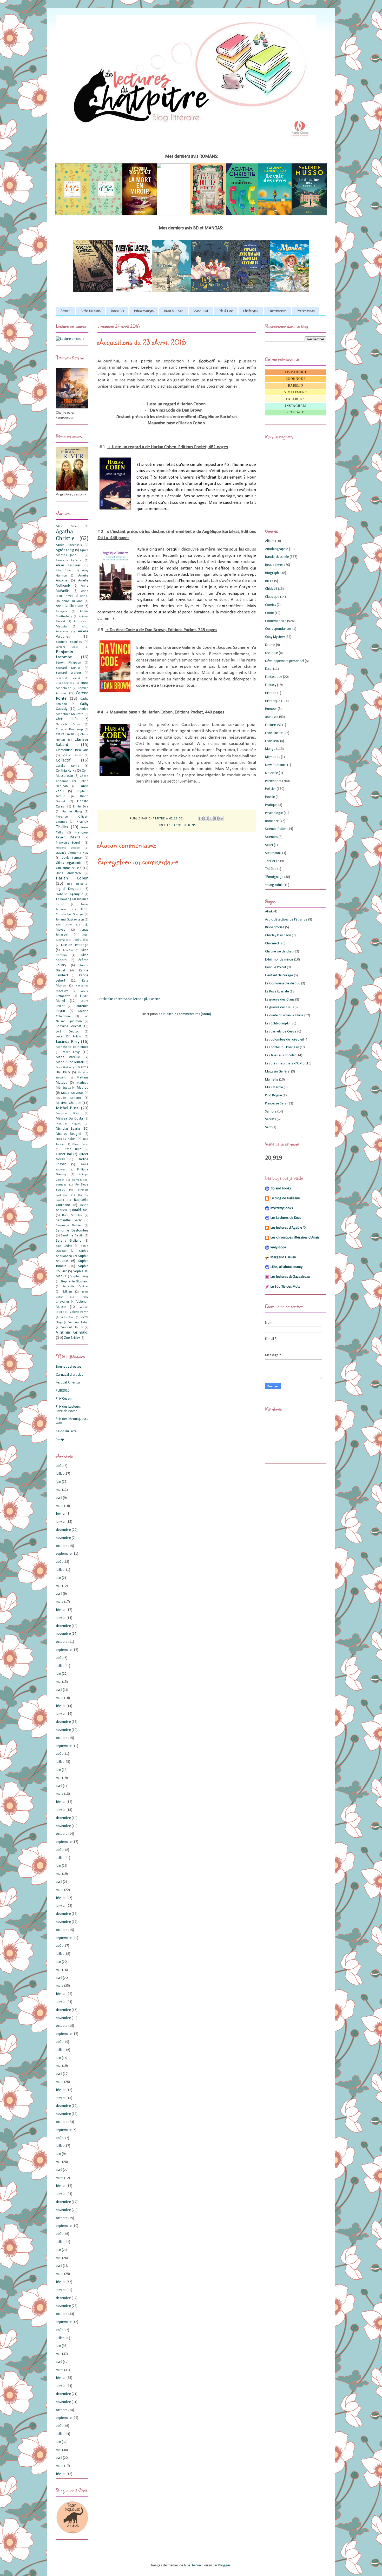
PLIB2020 (63, 1391)
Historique (273, 701)
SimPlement (296, 392)
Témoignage (274, 877)
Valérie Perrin (79, 1312)
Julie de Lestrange (75, 945)
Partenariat (273, 781)
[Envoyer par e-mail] (201, 818)
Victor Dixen (68, 1317)
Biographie (273, 573)
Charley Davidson (278, 935)
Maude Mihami (68, 1098)
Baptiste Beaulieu (69, 642)
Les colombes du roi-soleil (284, 1040)
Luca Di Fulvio (68, 1037)
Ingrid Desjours (69, 889)
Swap (60, 1439)
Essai (269, 669)
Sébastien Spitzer (75, 1287)
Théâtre (271, 869)
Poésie (270, 797)
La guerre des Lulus (279, 1007)
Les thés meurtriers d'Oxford (286, 1064)
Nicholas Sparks (68, 1129)
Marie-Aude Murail (70, 1062)
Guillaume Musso (69, 868)
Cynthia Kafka (66, 771)
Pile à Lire (226, 311)
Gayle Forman (72, 858)
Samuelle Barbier (69, 1226)
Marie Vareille (68, 1057)
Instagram (296, 406)
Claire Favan (65, 734)
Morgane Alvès (67, 1114)
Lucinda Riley (68, 1042)
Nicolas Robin (66, 1139)
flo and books (281, 1188)
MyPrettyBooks (282, 1208)
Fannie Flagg (72, 812)
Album (270, 541)
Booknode (296, 379)
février (61, 1514)
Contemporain (276, 621)
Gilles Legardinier (69, 863)
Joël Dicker (81, 940)
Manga (270, 749)
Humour (271, 709)
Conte (269, 613)
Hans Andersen (68, 873)
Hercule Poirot (276, 967)
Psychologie (274, 813)
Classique (272, 597)
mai (59, 1490)
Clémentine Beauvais (72, 750)
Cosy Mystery (275, 637)
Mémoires (273, 757)
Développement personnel (285, 661)
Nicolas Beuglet (69, 1134)
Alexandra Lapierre (69, 561)
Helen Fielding (74, 884)
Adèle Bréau (67, 526)
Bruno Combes (65, 683)
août (59, 1466)
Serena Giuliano (69, 1241)
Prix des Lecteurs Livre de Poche (68, 1409)
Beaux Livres (274, 565)
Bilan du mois (174, 311)
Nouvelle (272, 773)
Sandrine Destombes (72, 1231)
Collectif (63, 760)
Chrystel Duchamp (69, 730)
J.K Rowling (63, 899)
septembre (64, 1554)
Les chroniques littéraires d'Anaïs (295, 1238)
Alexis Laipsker (68, 565)
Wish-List (201, 311)
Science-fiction (276, 829)
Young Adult (274, 885)
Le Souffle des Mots (285, 1287)
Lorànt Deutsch (68, 1032)
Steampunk (273, 853)
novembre (63, 1538)
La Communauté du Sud (283, 984)
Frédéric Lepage (68, 848)
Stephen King (79, 1276)
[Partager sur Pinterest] (221, 818)
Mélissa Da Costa (69, 1119)
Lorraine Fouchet (69, 1026)
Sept (268, 1127)
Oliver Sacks (80, 1144)
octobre (62, 1546)
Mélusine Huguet (68, 1124)
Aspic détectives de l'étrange (286, 920)
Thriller (270, 861)
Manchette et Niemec (72, 1047)
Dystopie (272, 653)
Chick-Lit (271, 589)
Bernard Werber (68, 673)
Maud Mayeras (72, 1093)
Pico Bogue (274, 1095)
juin (58, 1482)
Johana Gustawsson (70, 920)
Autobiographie (277, 549)
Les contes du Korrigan (282, 1047)
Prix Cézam (64, 1399)
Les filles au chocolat (280, 1055)
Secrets (271, 1119)
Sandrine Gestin (72, 1236)
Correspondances (278, 629)
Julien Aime (68, 950)
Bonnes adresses (69, 1367)
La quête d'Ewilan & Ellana (284, 1015)
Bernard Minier (68, 668)
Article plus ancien (147, 999)
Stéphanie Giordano (74, 1282)
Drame (270, 645)
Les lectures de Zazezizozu (290, 1277)
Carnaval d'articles (70, 1375)
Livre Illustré (274, 733)
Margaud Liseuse (283, 1257)
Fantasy (271, 685)
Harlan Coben (72, 878)
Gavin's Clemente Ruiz (72, 853)
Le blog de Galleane (285, 1198)
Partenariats (277, 311)
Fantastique (274, 677)
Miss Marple (274, 1087)
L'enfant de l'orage (279, 975)
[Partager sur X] (211, 818)
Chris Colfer (67, 719)
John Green (64, 925)
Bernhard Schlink (68, 678)
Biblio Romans (91, 311)
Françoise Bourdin (69, 843)
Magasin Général (278, 1072)
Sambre (271, 1112)
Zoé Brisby (72, 1338)
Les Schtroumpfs (277, 1024)
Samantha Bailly (69, 1220)
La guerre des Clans (280, 1000)
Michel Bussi (68, 1108)
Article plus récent (111, 999)
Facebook (296, 399)
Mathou (83, 1088)
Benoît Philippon (68, 663)
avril (59, 1498)
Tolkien (67, 1292)
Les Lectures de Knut (286, 1218)
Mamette (272, 1080)
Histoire (271, 693)
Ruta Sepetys (72, 1215)
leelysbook (278, 1247)
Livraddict (296, 372)
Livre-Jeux (272, 741)
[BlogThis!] (206, 818)
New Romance (276, 765)
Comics (271, 605)
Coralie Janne (68, 766)
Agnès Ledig (65, 550)
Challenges (251, 311)
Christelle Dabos (68, 724)
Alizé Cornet (64, 571)
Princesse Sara (276, 1104)
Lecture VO (273, 725)
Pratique (271, 805)
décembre (63, 1530)
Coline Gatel (72, 756)
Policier (271, 789)
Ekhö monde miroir (279, 960)
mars (60, 1506)
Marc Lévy (71, 1052)
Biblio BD (117, 311)
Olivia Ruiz (72, 1149)
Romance (272, 821)
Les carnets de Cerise (281, 1032)
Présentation (306, 311)
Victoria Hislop (78, 1322)
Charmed (272, 943)
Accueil (65, 311)
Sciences (271, 837)
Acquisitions (185, 825)
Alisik (269, 912)
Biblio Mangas (144, 311)
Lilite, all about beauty (286, 1267)
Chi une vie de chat (279, 952)
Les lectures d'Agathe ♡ (288, 1228)
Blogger (224, 2565)
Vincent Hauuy (72, 1327)
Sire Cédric (64, 1246)
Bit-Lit (269, 581)
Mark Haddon (64, 1068)
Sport (269, 845)
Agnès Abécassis (69, 545)
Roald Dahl (80, 1210)
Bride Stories (275, 927)
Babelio (296, 386)
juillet (60, 1474)
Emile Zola (81, 807)
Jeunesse (272, 717)
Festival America (68, 1383)
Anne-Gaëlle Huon (70, 606)
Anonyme (61, 611)
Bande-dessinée (277, 557)
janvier (61, 1522)
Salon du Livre (66, 1431)
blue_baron (192, 2565)
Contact (296, 412)
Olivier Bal (64, 1154)
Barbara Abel (67, 647)
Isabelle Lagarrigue (70, 894)
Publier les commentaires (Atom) (187, 1014)
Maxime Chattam (69, 1103)
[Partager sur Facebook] (216, 818)
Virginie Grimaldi (72, 1332)
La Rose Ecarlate (277, 992)
